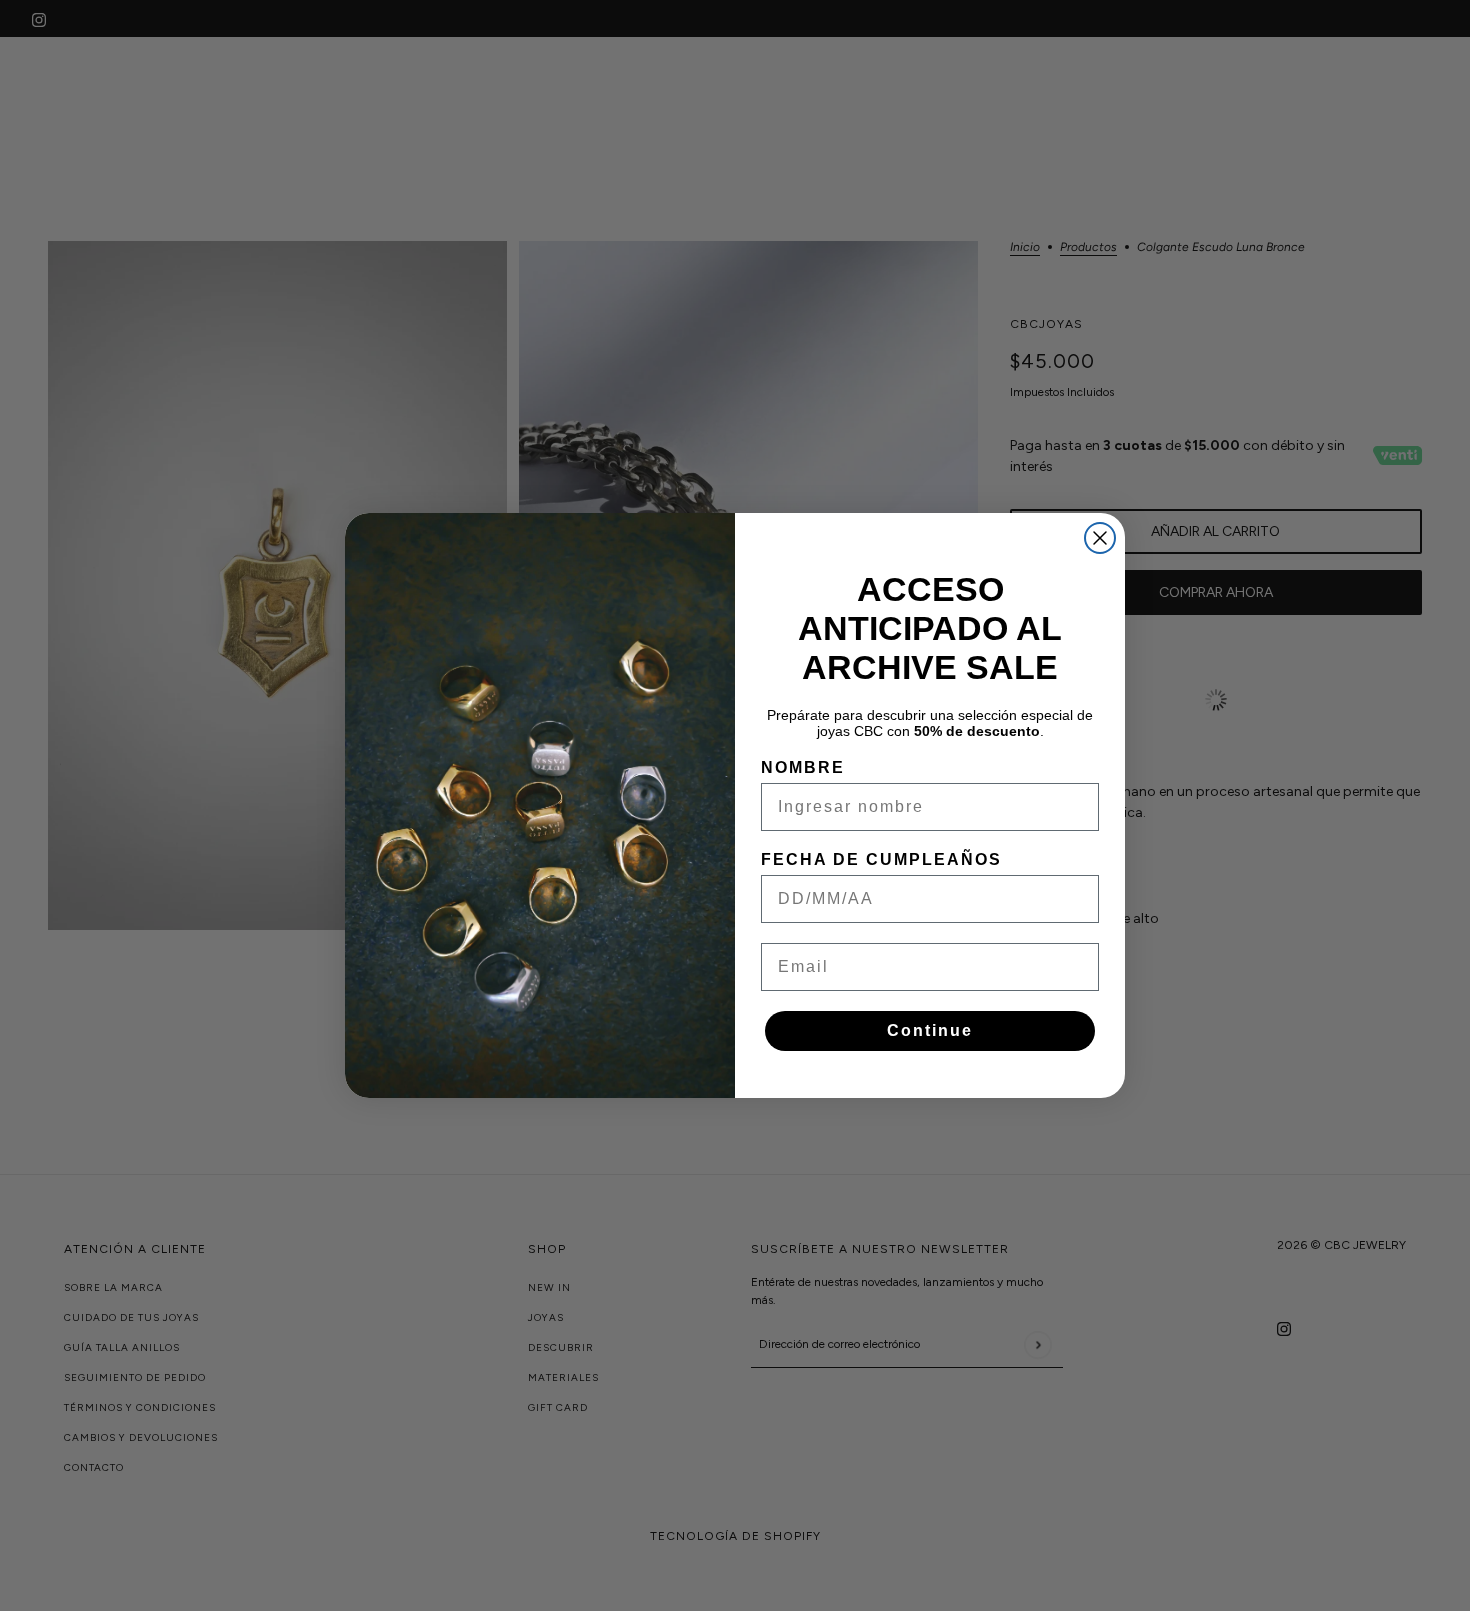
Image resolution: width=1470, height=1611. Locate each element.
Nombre (803, 767)
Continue (930, 1030)
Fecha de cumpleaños (881, 859)
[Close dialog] (1100, 538)
